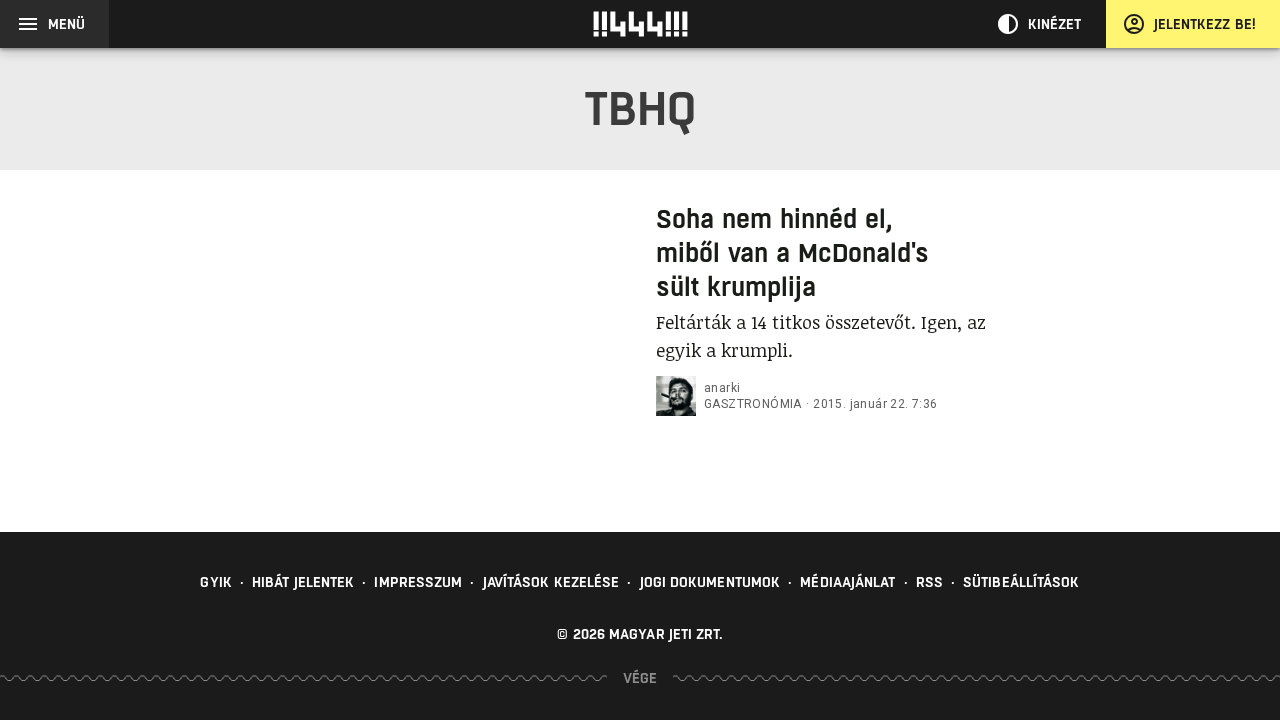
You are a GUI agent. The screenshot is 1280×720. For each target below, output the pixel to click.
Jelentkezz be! (1205, 24)
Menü (66, 24)
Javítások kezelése (551, 582)
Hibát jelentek (303, 582)
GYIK (215, 582)
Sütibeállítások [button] (1021, 582)
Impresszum (418, 582)
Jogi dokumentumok (710, 582)
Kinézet (1055, 24)
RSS (929, 582)
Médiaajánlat (847, 582)
